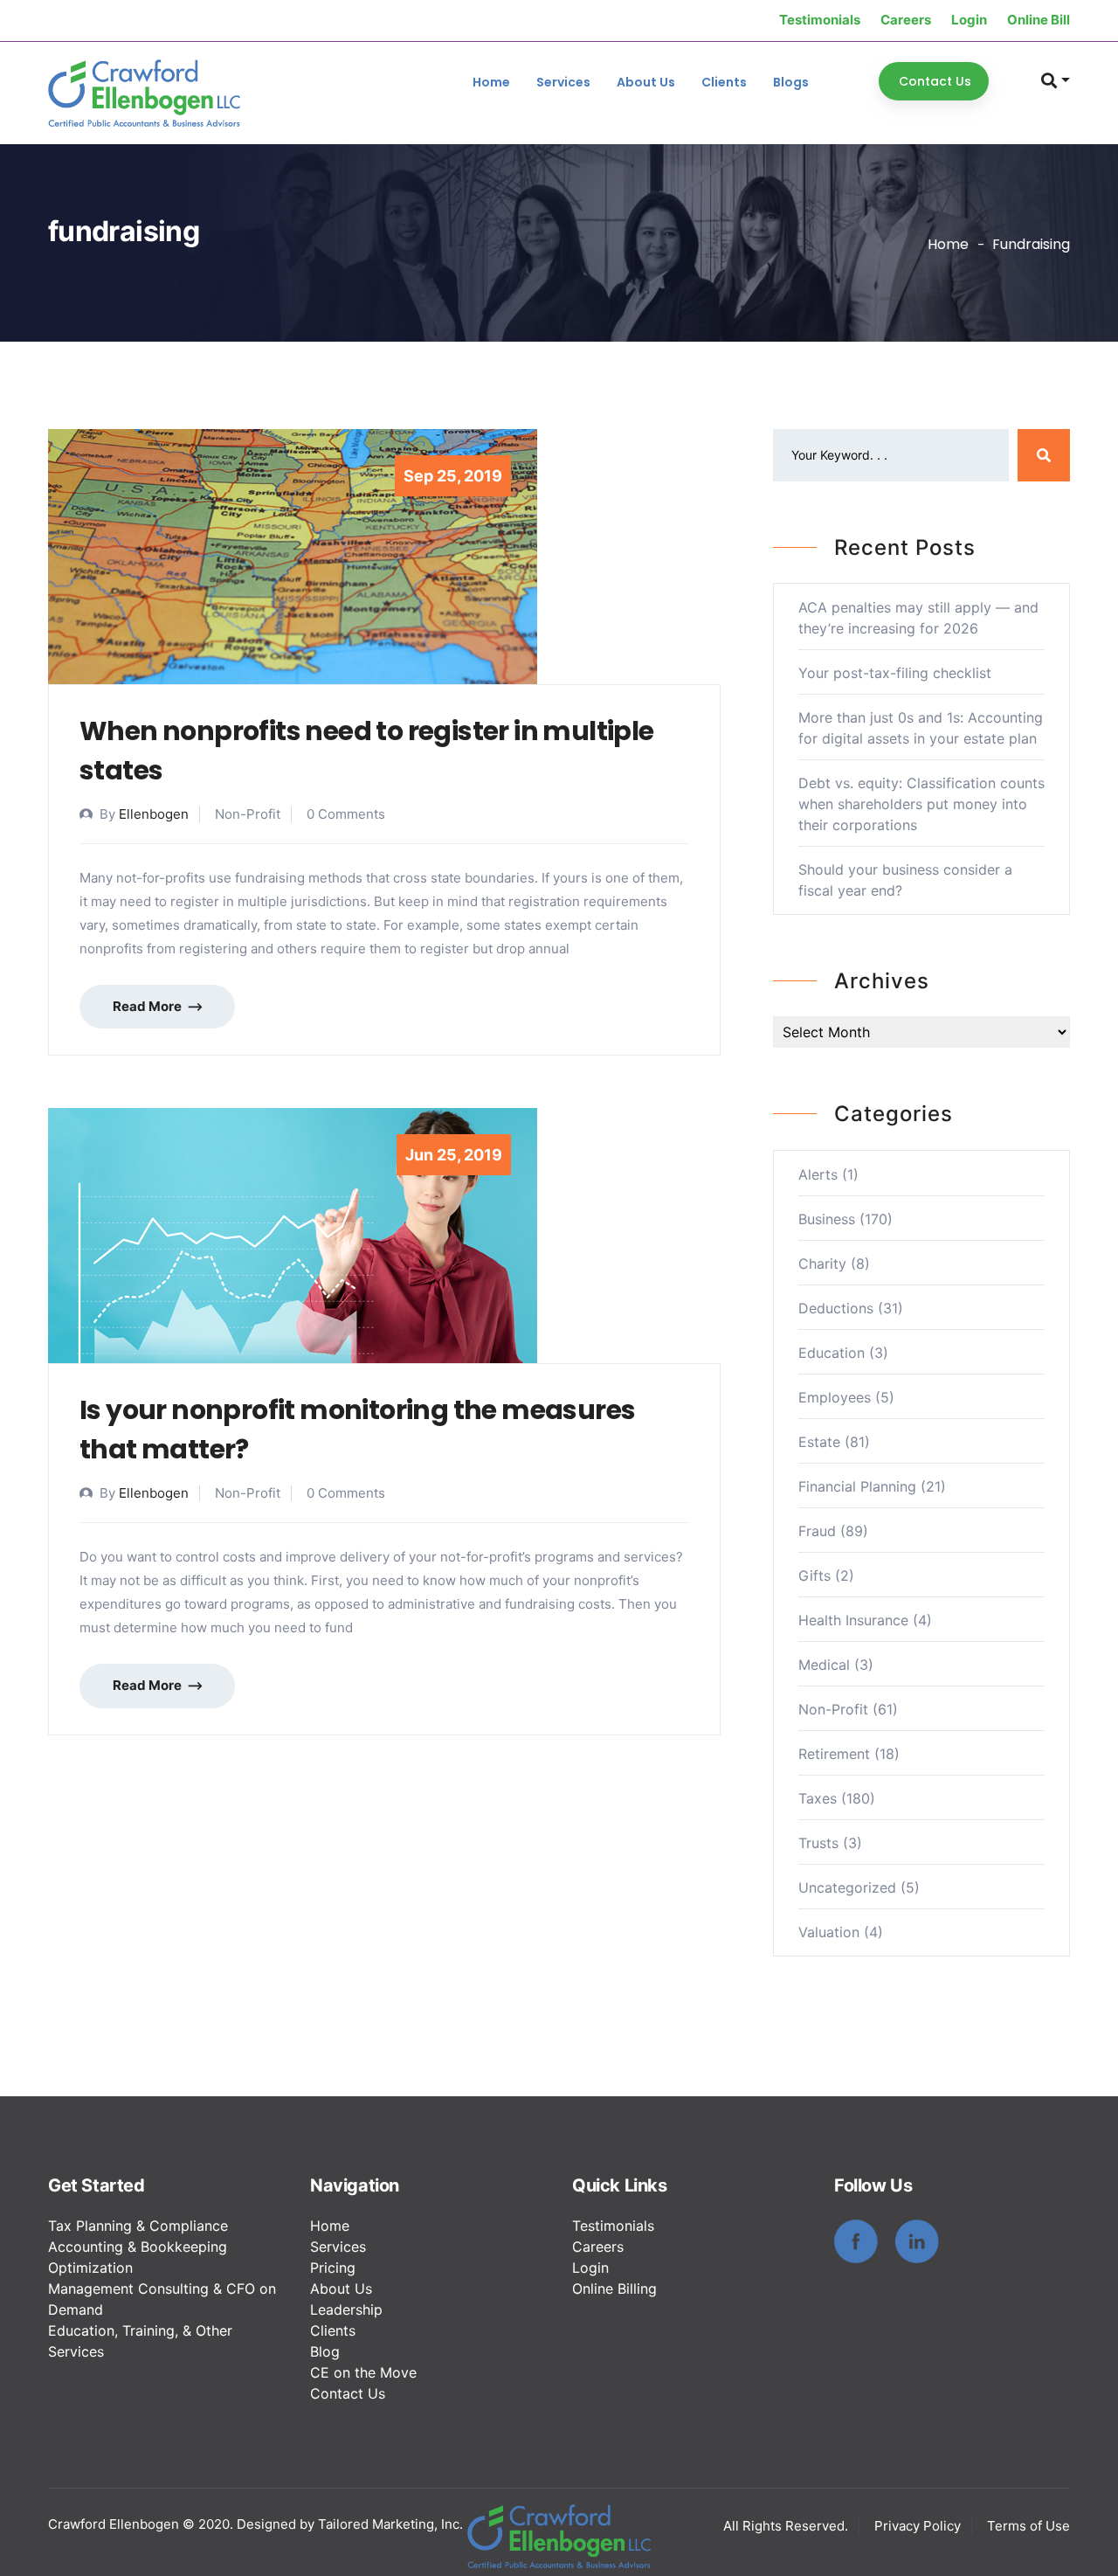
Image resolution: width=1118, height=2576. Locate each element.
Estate (819, 1442)
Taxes (818, 1798)
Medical (824, 1665)
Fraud (817, 1531)
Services (563, 82)
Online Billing (614, 2289)
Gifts (814, 1575)
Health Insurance (853, 1620)
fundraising (1031, 244)
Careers (906, 20)
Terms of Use (1028, 2526)
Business (827, 1219)
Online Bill (1039, 20)
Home (491, 82)
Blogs (791, 82)
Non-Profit (833, 1709)
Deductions (836, 1308)
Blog (325, 2351)
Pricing (333, 2268)
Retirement (834, 1754)
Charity (822, 1264)
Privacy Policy (918, 2526)
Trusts (818, 1843)
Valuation (829, 1932)
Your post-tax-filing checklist (895, 673)
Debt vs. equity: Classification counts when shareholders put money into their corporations (921, 804)
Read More (148, 1006)
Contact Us (348, 2393)
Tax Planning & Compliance (138, 2226)
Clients (724, 82)
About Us (646, 82)
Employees (835, 1397)
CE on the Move (363, 2372)
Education (832, 1353)
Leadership (346, 2309)
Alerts (818, 1174)
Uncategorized (847, 1887)
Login (969, 20)
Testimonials (820, 20)
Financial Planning (857, 1486)
